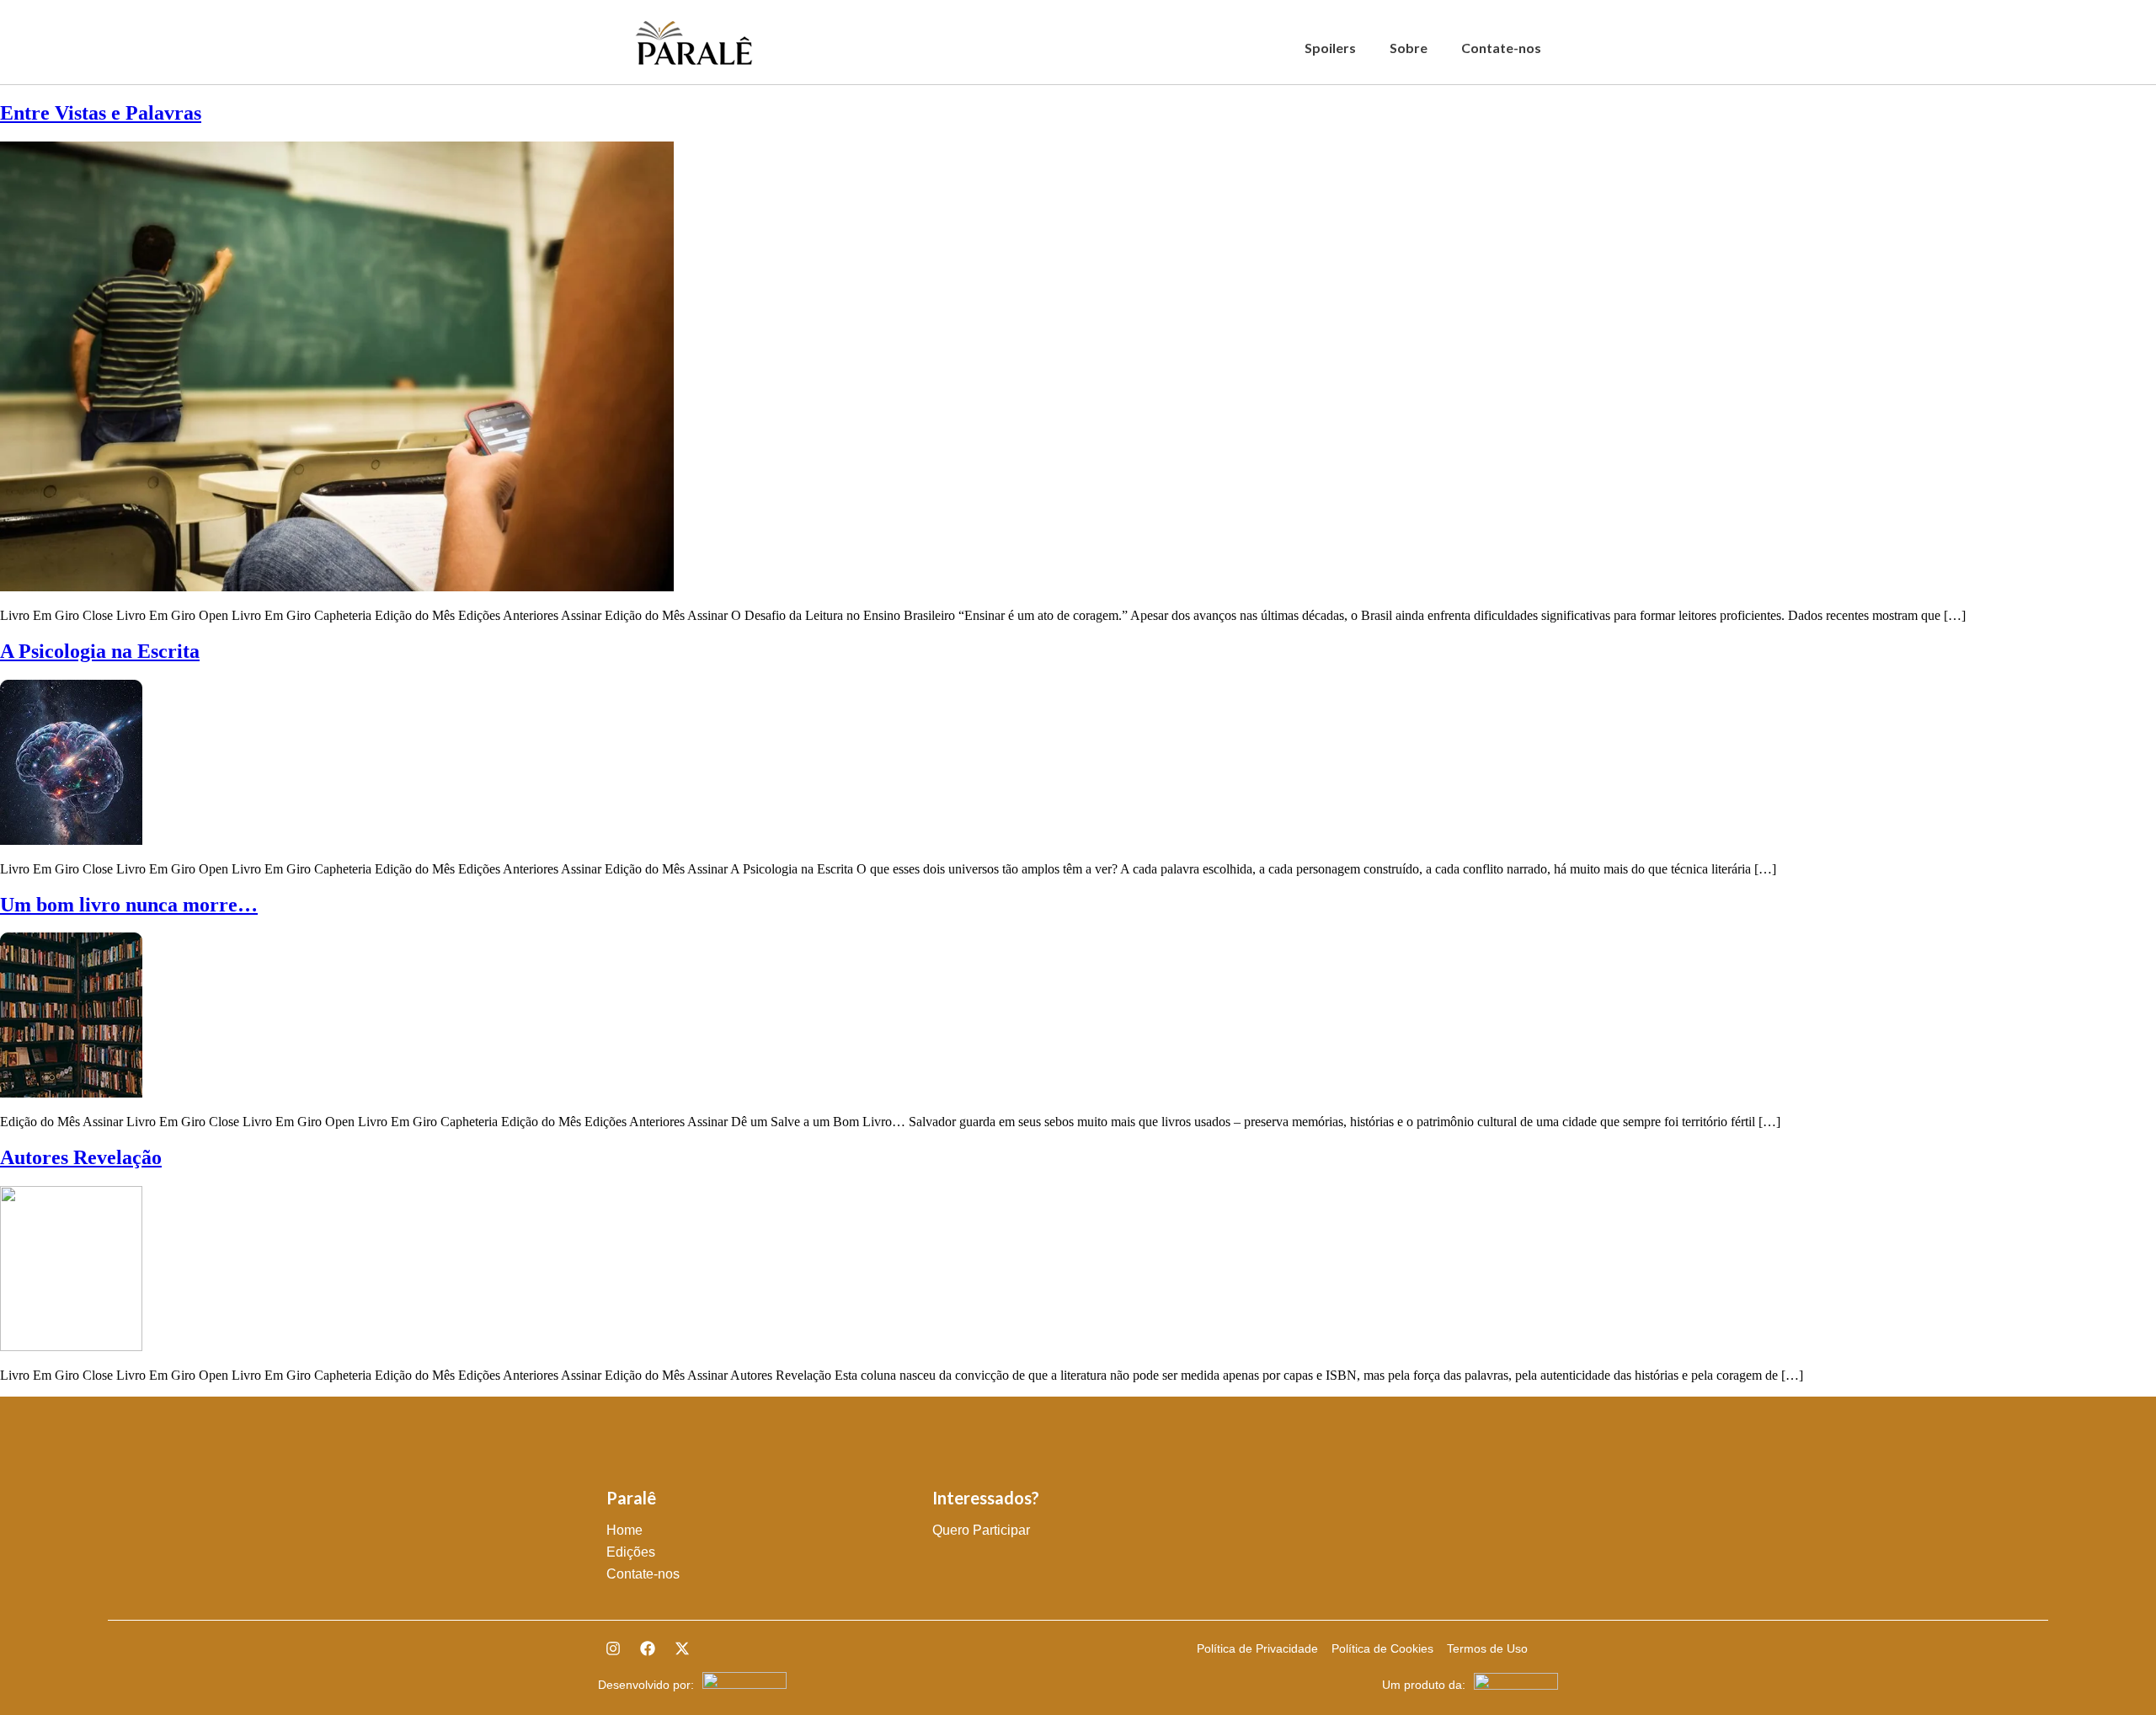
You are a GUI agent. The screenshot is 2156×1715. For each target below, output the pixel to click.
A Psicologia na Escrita (100, 651)
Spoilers (1330, 48)
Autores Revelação (81, 1157)
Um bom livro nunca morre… (129, 905)
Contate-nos (1501, 48)
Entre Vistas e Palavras (101, 113)
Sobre (1409, 48)
